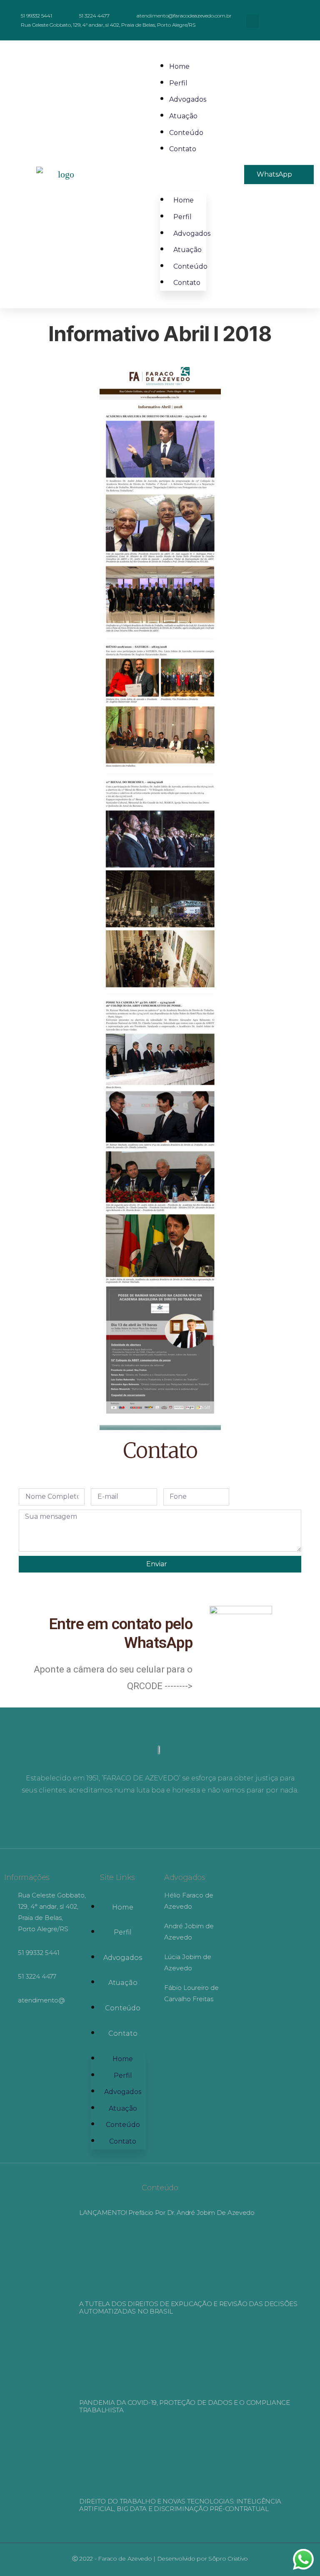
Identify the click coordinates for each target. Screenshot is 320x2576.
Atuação (183, 116)
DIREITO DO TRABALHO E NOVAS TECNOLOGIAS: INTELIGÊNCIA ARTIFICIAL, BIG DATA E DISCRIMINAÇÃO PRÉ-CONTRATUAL (180, 2505)
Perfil (178, 83)
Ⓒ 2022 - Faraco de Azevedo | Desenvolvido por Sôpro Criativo (160, 2559)
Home (179, 66)
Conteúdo (186, 133)
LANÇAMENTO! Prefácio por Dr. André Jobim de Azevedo (167, 2213)
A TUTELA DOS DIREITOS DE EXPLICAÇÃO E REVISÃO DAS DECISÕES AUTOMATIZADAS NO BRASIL (188, 2308)
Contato (183, 149)
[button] (253, 21)
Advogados (188, 99)
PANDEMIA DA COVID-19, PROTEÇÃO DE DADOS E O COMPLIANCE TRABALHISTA (185, 2406)
